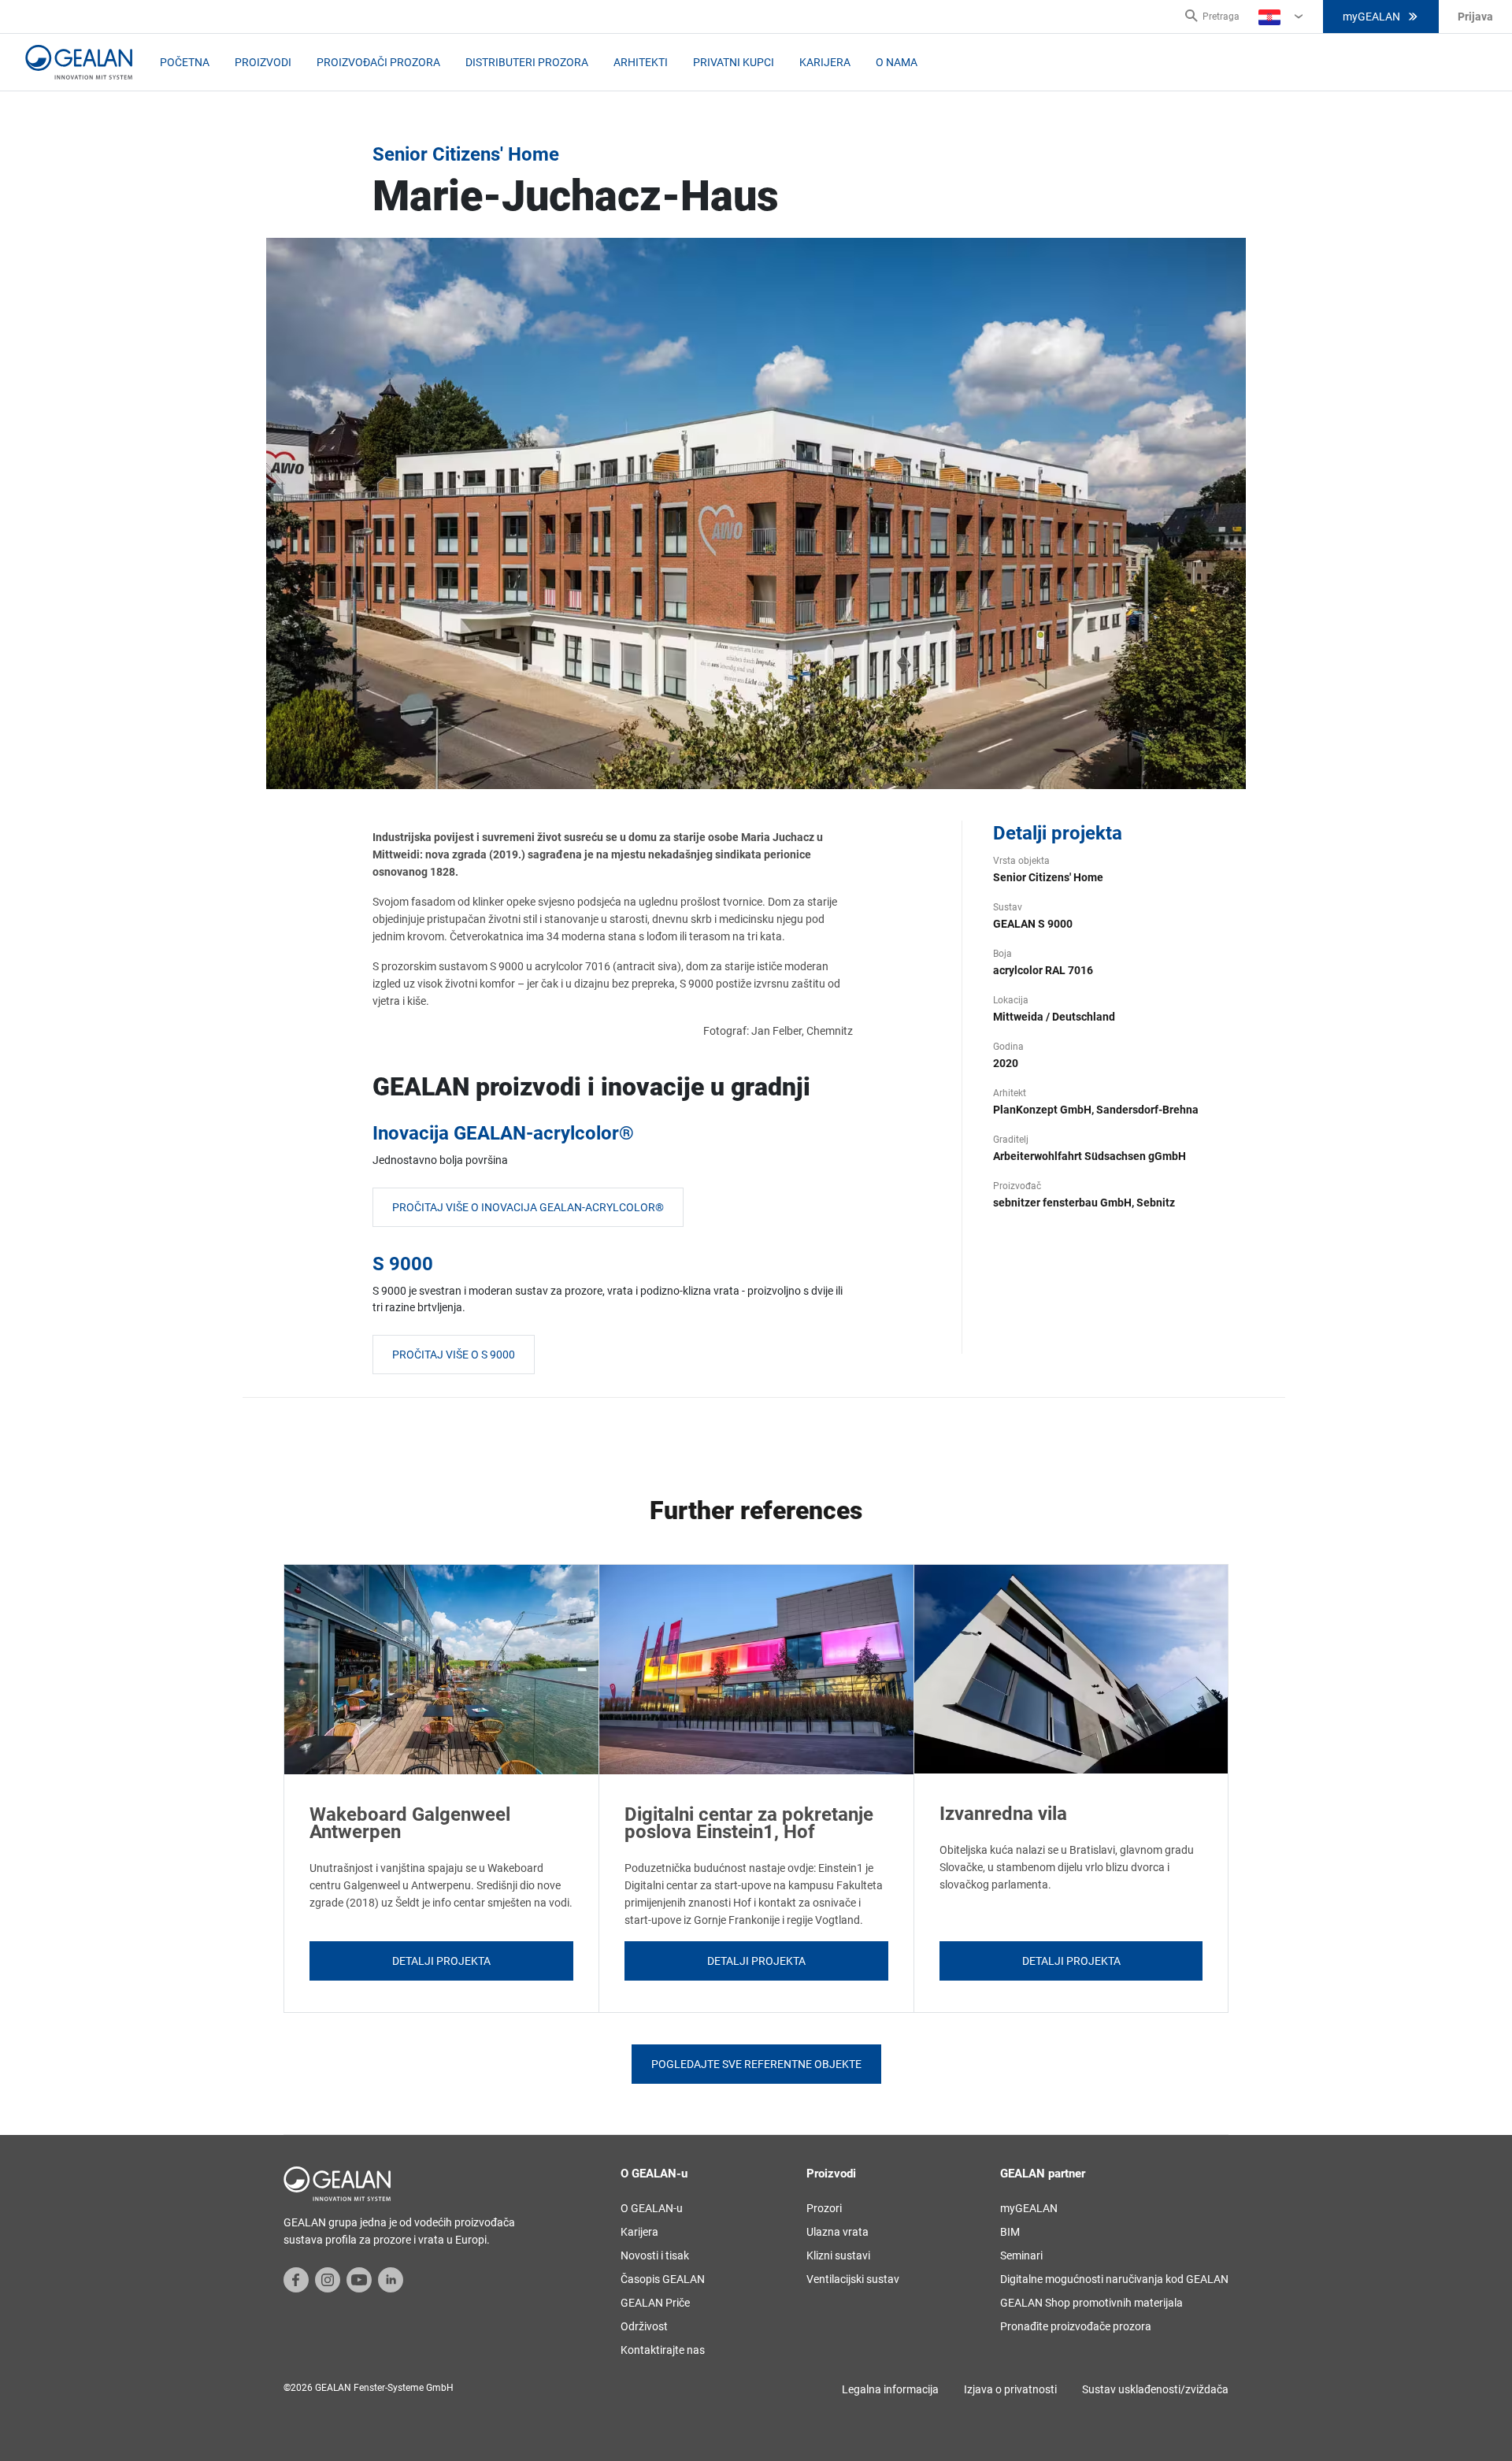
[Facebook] (296, 2279)
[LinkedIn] (391, 2279)
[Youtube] (359, 2279)
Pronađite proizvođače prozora (1076, 2326)
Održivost (644, 2326)
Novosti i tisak (655, 2255)
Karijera (825, 62)
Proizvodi (263, 62)
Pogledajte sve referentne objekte (756, 2064)
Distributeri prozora (527, 62)
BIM (1010, 2232)
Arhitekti (641, 62)
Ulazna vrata (838, 2232)
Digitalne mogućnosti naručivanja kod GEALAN (1114, 2279)
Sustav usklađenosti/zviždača (1155, 2389)
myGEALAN (1371, 17)
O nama (897, 62)
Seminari (1021, 2255)
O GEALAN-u (652, 2208)
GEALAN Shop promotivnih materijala (1091, 2303)
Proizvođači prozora (378, 62)
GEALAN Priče (655, 2303)
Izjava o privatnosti (1010, 2389)
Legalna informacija (890, 2389)
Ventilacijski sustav (853, 2279)
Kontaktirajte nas (663, 2350)
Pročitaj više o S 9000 (454, 1355)
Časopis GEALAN (663, 2279)
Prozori (824, 2208)
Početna (185, 62)
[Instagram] (328, 2279)
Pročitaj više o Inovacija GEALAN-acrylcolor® (528, 1207)
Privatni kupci (734, 62)
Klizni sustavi (838, 2255)
